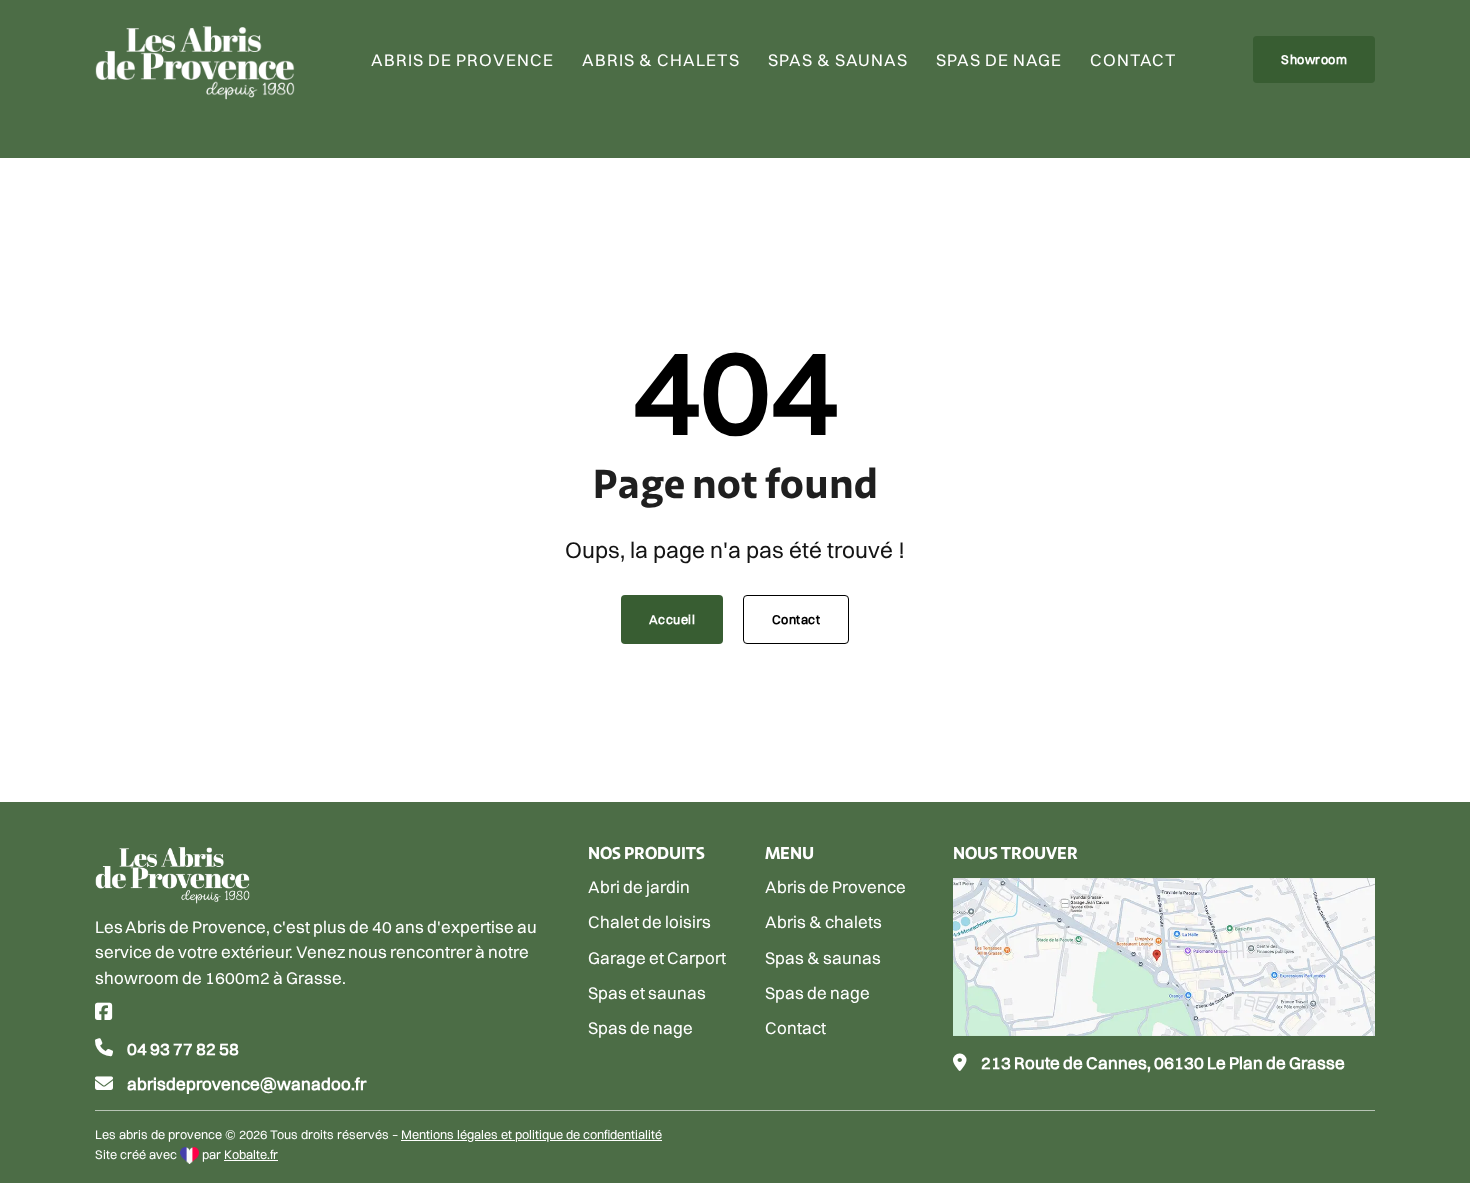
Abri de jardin (639, 886)
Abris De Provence (462, 59)
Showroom (1314, 59)
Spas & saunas (838, 59)
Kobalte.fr (251, 1154)
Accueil (672, 619)
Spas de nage (999, 59)
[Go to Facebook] (104, 1013)
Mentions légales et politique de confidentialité (531, 1134)
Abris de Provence (835, 886)
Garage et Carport (657, 957)
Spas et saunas (647, 992)
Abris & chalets (661, 59)
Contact (1133, 59)
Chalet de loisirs (649, 921)
